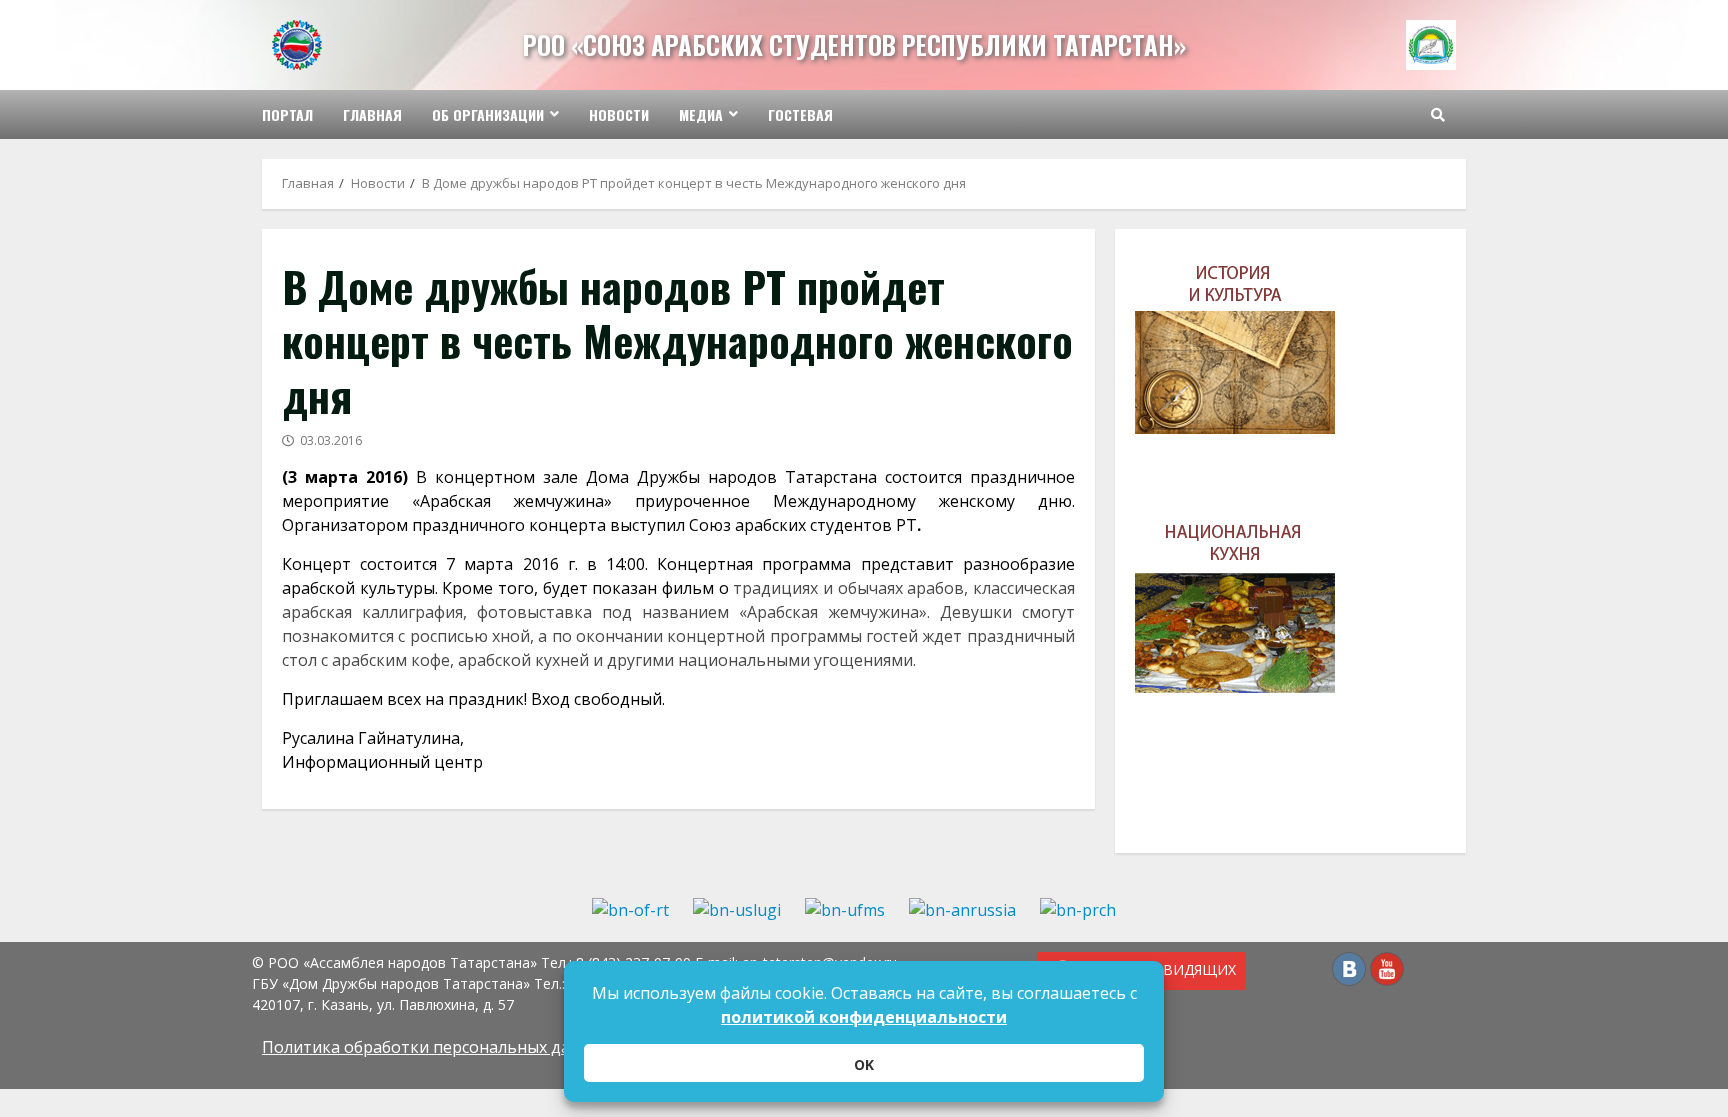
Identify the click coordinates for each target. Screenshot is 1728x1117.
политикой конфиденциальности (864, 1017)
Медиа (701, 114)
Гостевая (800, 114)
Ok (864, 1064)
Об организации (488, 114)
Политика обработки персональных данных (436, 1047)
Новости (619, 114)
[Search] (1438, 115)
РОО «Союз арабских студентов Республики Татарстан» (854, 44)
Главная (372, 114)
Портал (287, 114)
